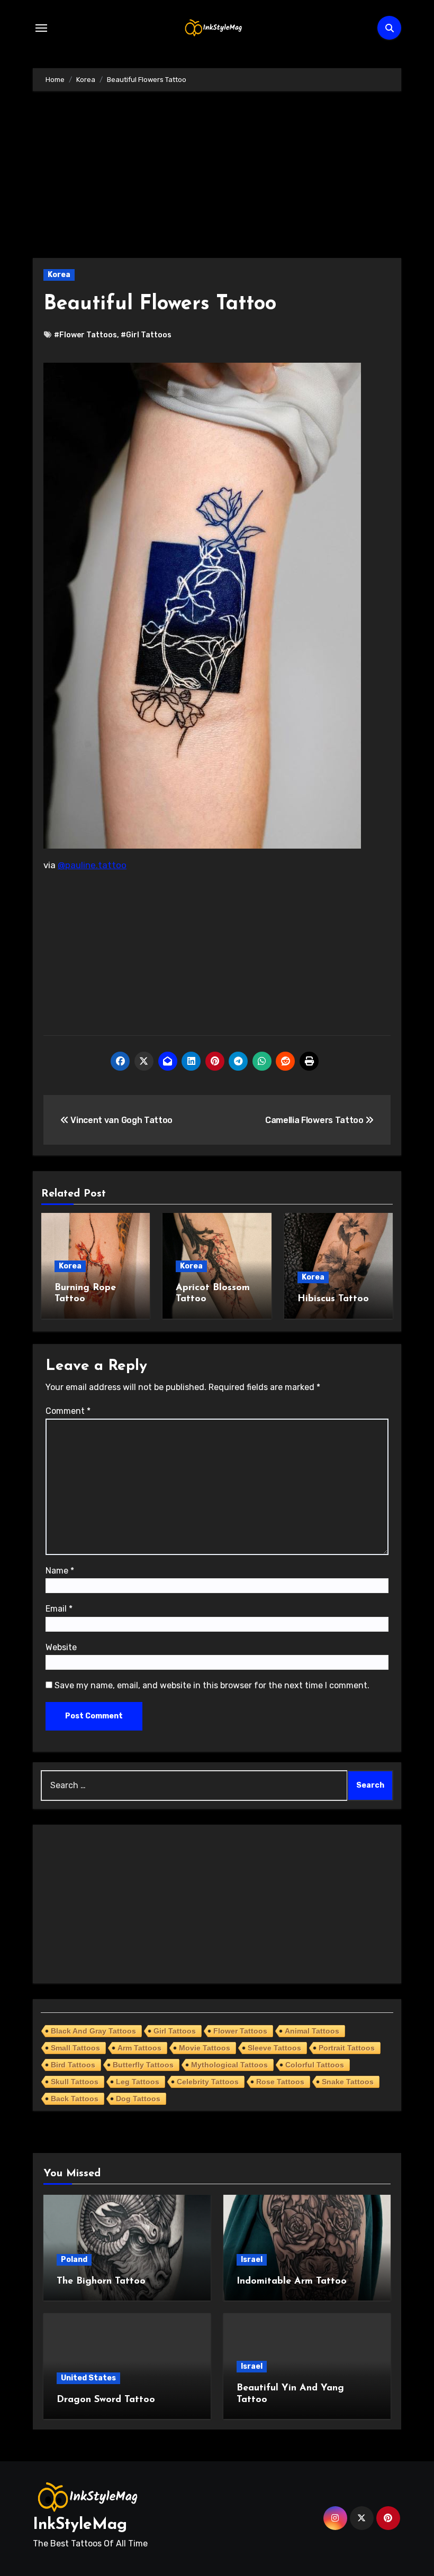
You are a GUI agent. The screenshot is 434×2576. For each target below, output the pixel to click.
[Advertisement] (219, 180)
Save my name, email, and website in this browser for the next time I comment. (212, 1685)
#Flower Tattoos (85, 335)
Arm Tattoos (139, 2048)
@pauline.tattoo (92, 865)
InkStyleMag (80, 2525)
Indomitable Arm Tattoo (292, 2281)
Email (59, 1609)
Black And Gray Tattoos (93, 2031)
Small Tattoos (75, 2048)
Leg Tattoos (138, 2082)
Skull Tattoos (75, 2082)
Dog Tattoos (138, 2099)
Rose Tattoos (280, 2082)
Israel (252, 2260)
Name (60, 1571)
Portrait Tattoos (347, 2048)
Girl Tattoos (175, 2031)
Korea (59, 275)
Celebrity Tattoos (208, 2082)
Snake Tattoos (348, 2082)
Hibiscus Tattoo (333, 1299)
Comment (68, 1411)
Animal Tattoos (312, 2031)
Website (61, 1647)
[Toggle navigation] (41, 28)
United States (88, 2378)
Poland (74, 2260)
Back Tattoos (75, 2099)
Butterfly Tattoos (143, 2065)
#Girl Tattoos (146, 335)
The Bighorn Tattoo (101, 2281)
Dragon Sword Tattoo (106, 2400)
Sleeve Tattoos (274, 2048)
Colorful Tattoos (315, 2065)
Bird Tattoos (73, 2065)
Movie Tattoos (205, 2048)
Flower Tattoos (240, 2031)
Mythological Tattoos (229, 2065)
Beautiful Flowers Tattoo (160, 304)
